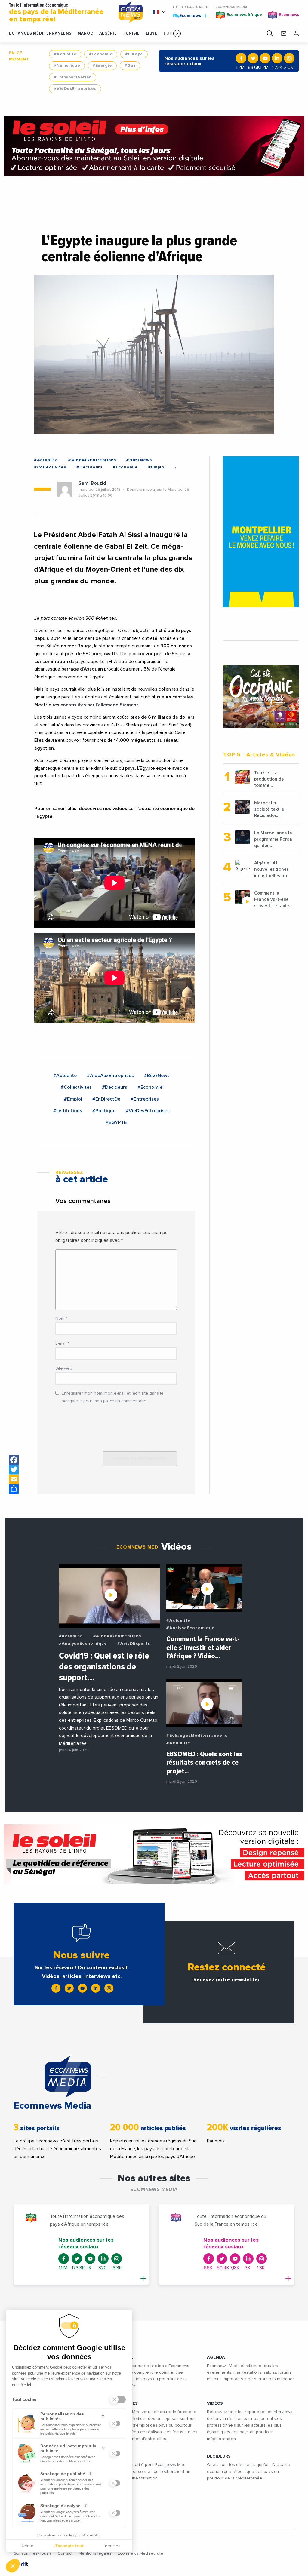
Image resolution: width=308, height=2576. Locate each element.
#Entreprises (145, 1099)
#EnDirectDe (106, 1099)
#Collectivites (50, 467)
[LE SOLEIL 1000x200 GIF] (154, 146)
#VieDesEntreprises (75, 89)
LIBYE (152, 34)
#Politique (104, 1111)
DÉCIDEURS (219, 2456)
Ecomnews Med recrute (140, 2553)
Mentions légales (95, 2553)
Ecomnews (188, 15)
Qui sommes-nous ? (32, 2553)
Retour (27, 2546)
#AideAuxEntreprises (92, 460)
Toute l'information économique (56, 13)
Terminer (111, 2546)
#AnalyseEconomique (83, 1644)
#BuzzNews (139, 460)
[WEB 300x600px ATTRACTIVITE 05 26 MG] (261, 532)
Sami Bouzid (92, 483)
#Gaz (130, 66)
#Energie (102, 66)
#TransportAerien (73, 77)
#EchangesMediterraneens (197, 1736)
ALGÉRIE (108, 34)
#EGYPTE (116, 1122)
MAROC (85, 34)
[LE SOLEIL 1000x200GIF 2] (154, 1854)
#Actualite (65, 54)
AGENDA (216, 2357)
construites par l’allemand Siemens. (101, 705)
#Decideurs (89, 467)
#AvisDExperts (134, 1644)
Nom (61, 1319)
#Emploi (157, 467)
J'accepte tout (69, 2546)
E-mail (62, 1343)
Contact (65, 2553)
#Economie (101, 54)
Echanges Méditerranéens (40, 34)
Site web (64, 1368)
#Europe (134, 54)
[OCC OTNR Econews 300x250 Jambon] (261, 696)
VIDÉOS (215, 2403)
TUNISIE (131, 34)
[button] (177, 33)
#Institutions (68, 1111)
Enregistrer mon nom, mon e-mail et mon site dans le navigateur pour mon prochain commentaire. (113, 1397)
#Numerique (67, 66)
